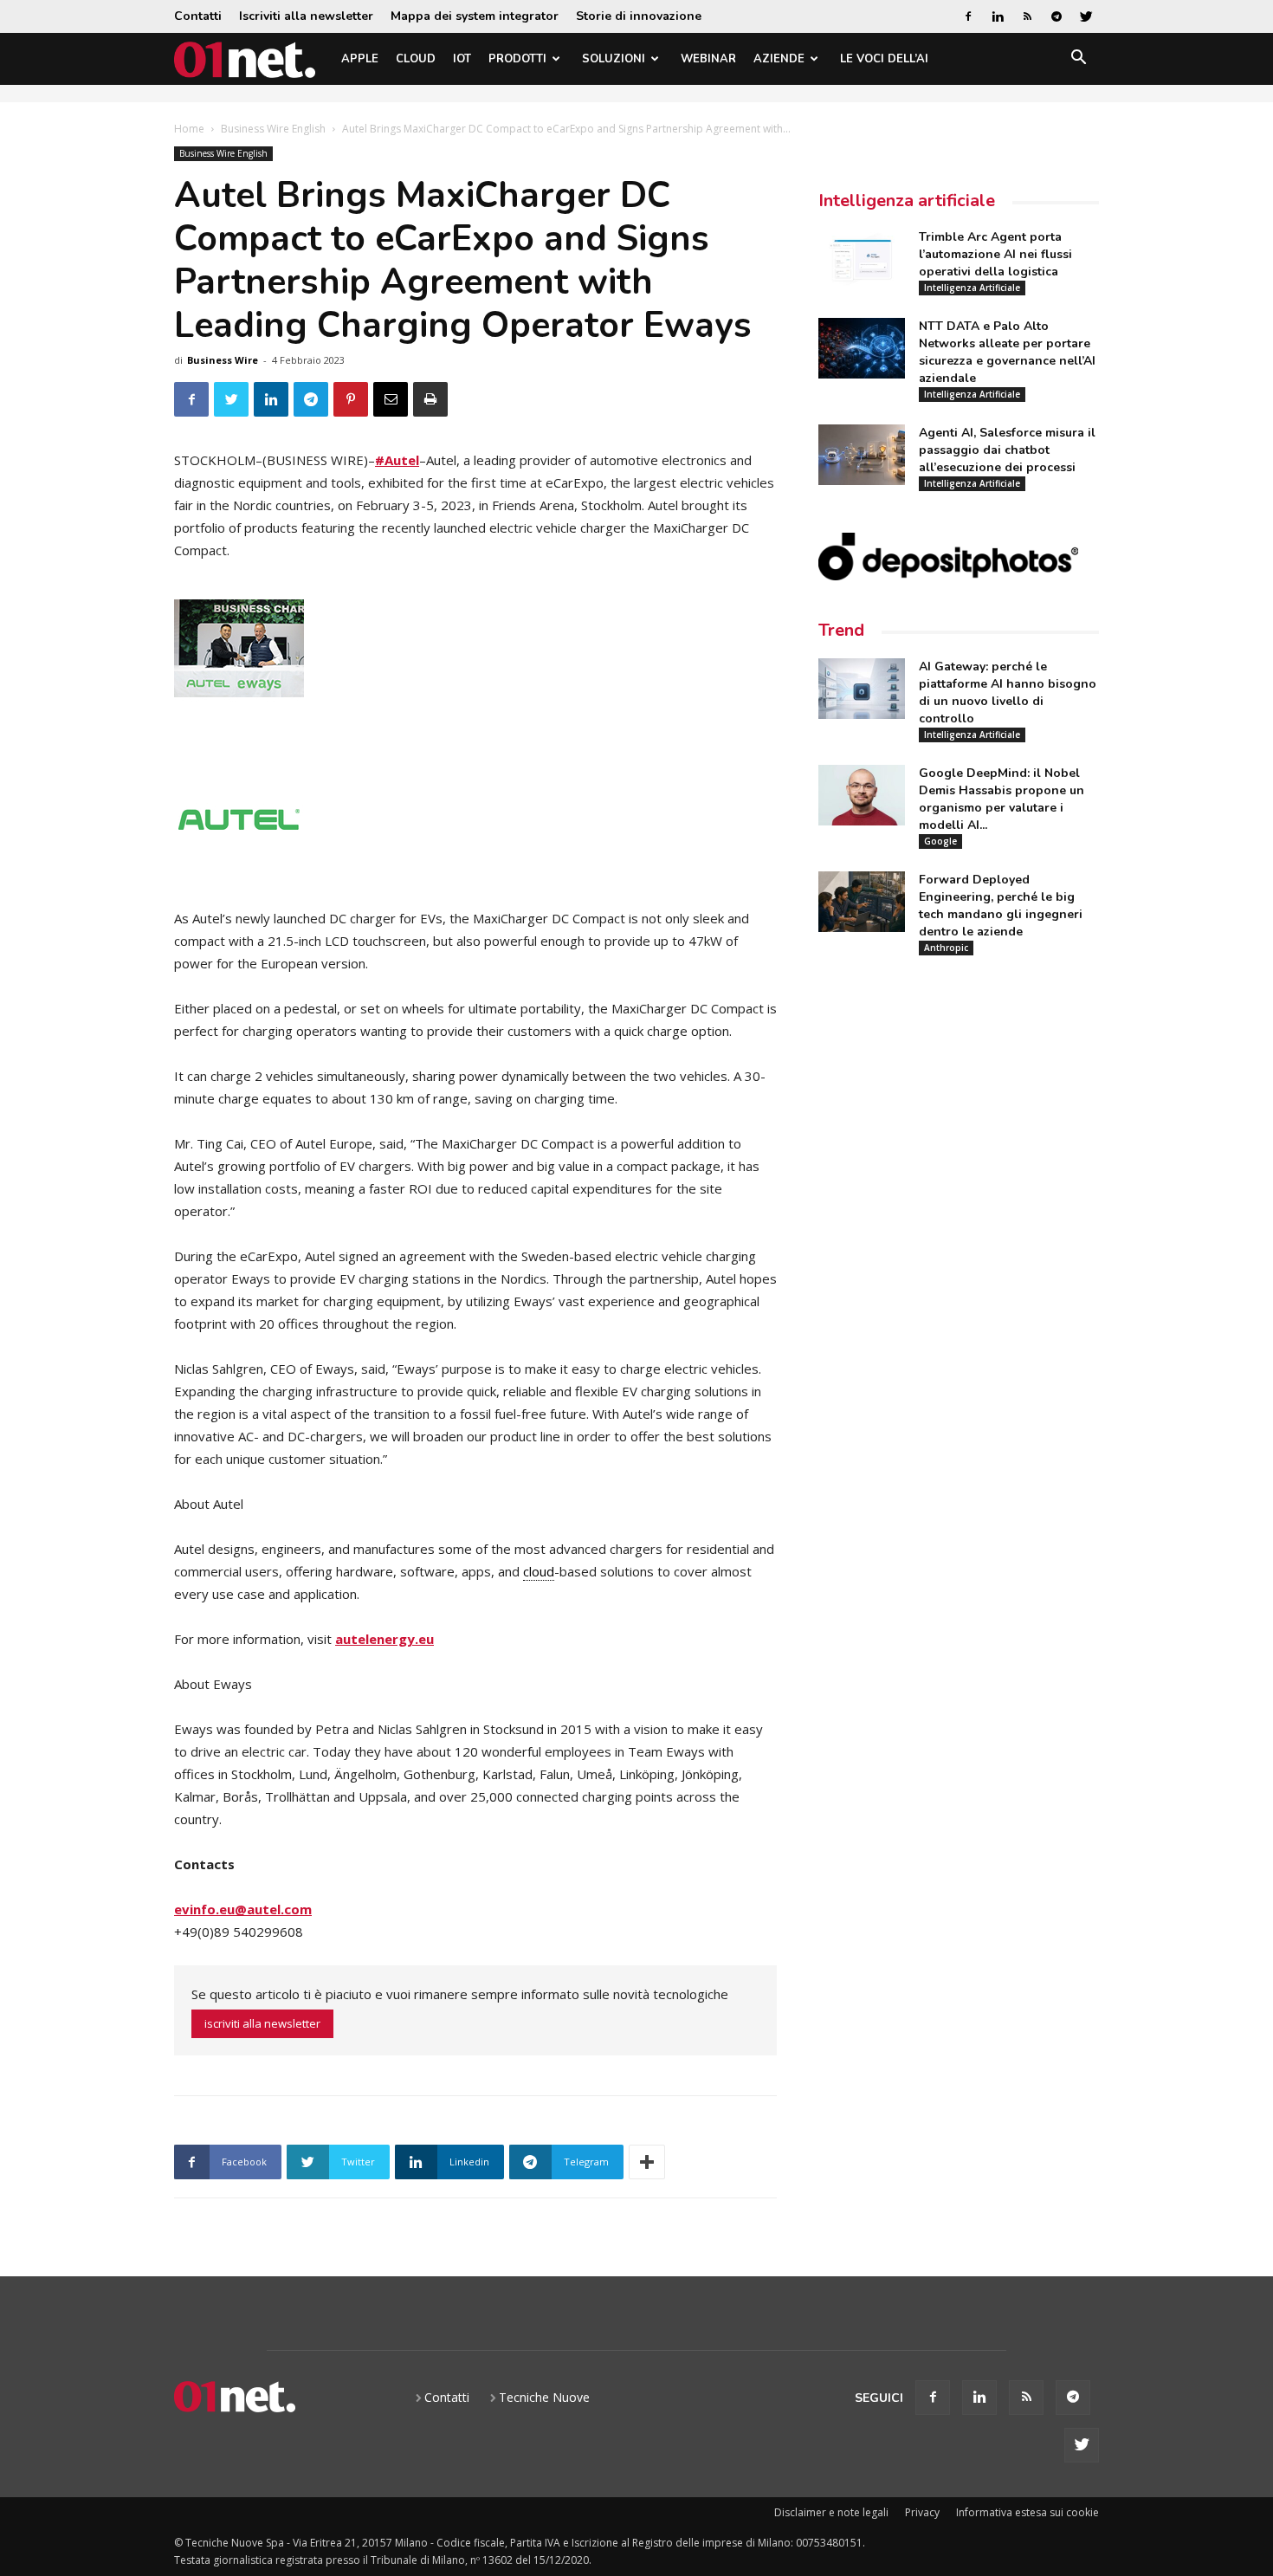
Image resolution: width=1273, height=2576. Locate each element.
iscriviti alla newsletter (262, 2023)
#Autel (397, 460)
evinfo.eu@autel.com (243, 1909)
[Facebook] (968, 16)
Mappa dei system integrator (475, 16)
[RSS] (1027, 16)
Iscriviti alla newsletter (306, 16)
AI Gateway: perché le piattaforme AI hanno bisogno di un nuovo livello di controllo (1008, 693)
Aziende (779, 59)
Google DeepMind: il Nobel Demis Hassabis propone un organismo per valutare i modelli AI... (1002, 799)
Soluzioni (614, 59)
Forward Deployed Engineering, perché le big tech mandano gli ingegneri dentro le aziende (1001, 906)
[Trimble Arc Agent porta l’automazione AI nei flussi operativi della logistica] (862, 259)
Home (189, 129)
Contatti (198, 16)
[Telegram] (1057, 16)
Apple (360, 59)
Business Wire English (273, 129)
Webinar (708, 59)
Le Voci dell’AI (884, 59)
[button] (1078, 60)
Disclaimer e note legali (831, 2512)
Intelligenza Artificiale (972, 288)
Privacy (922, 2512)
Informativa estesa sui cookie (1027, 2512)
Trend (841, 630)
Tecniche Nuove (544, 2397)
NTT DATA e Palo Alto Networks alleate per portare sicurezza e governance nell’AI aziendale (1007, 352)
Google (940, 841)
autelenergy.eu (384, 1639)
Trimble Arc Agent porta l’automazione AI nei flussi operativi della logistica (995, 254)
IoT (462, 59)
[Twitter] (1086, 16)
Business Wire (223, 360)
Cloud (416, 59)
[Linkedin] (998, 16)
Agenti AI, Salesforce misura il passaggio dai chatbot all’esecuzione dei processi (1007, 450)
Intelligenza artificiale (907, 201)
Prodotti (517, 59)
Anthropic (946, 948)
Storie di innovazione (639, 16)
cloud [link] (539, 1571)
